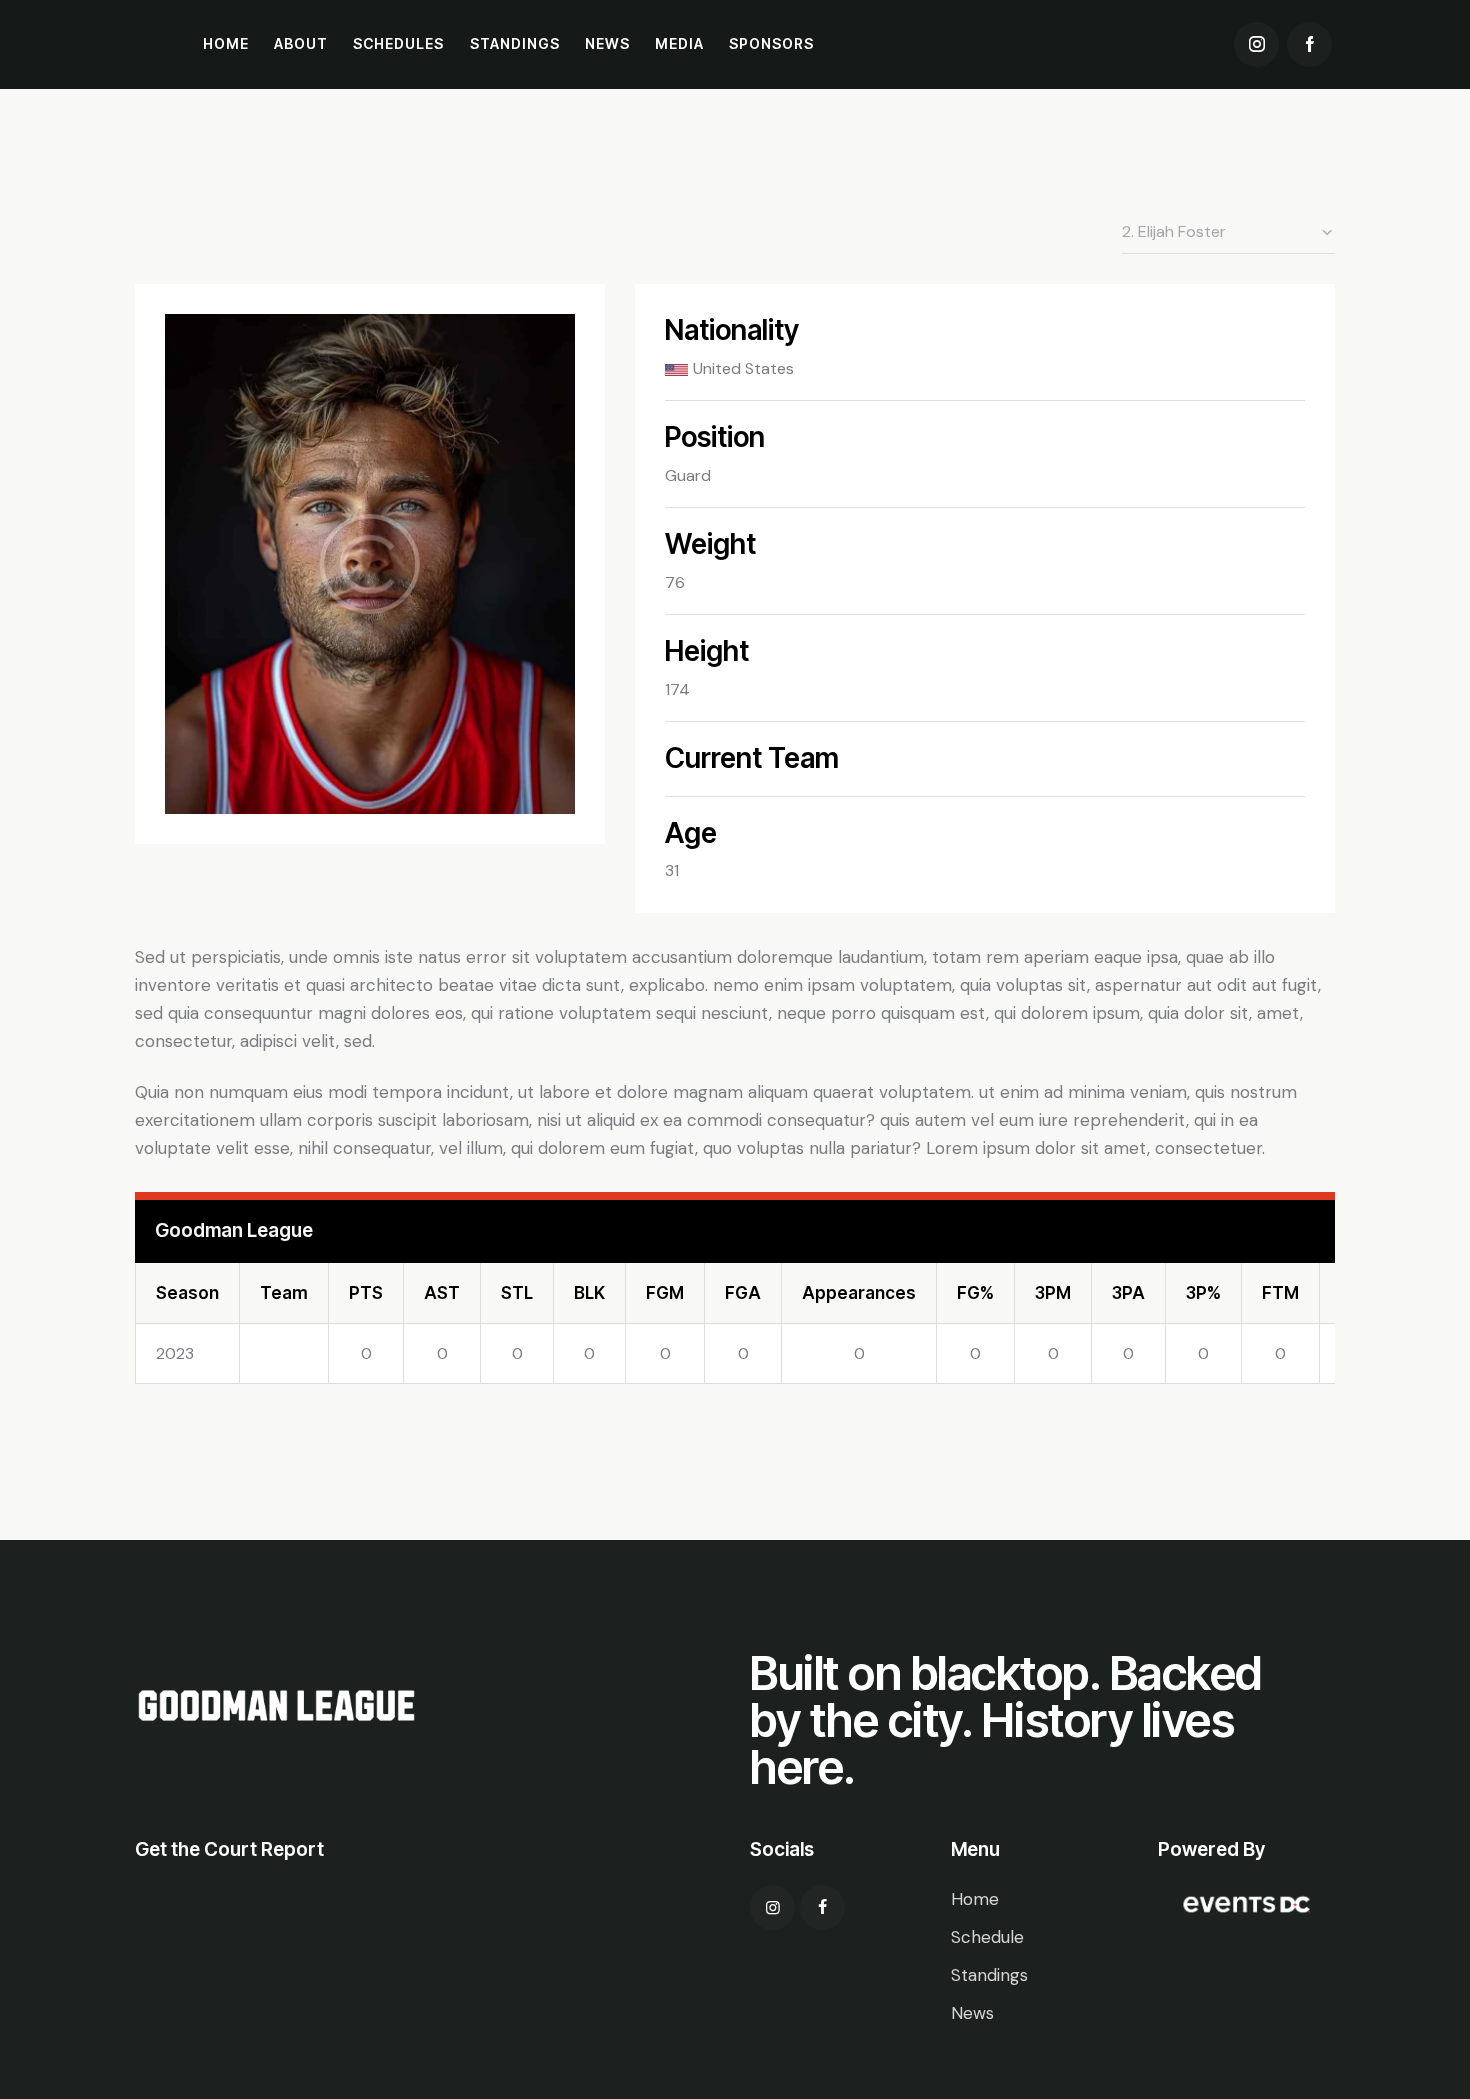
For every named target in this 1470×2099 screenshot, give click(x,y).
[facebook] (822, 1907)
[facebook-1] (1309, 44)
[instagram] (1256, 44)
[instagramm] (772, 1907)
